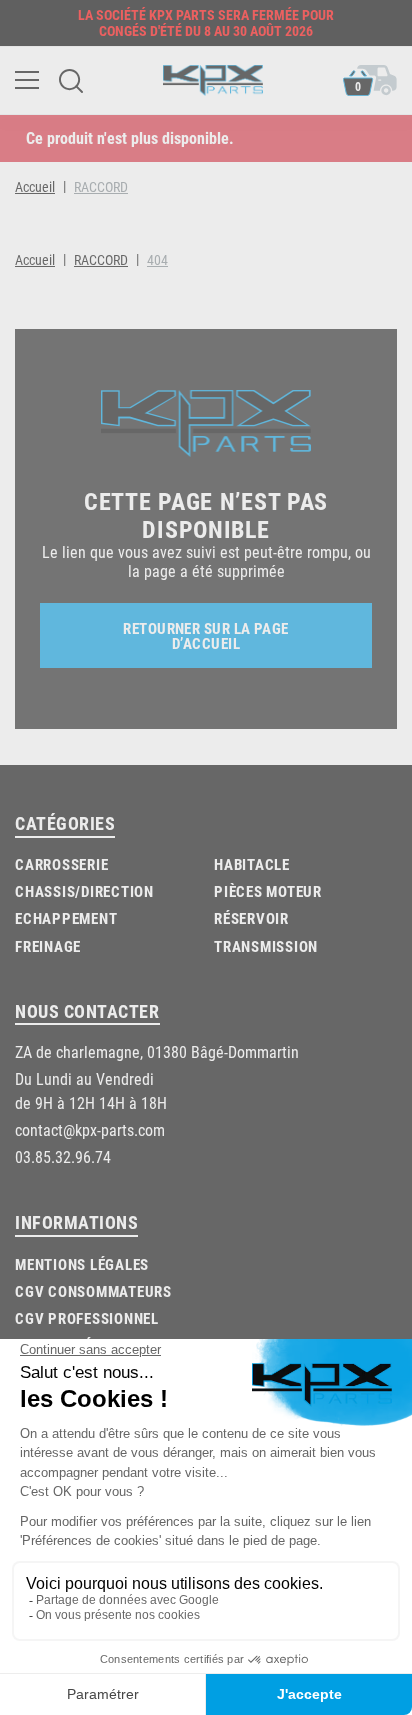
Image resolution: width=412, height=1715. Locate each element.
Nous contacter (87, 1011)
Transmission (266, 946)
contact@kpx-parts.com (90, 1129)
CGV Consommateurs (93, 1291)
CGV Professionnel (87, 1318)
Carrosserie (61, 864)
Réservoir (251, 918)
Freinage (48, 946)
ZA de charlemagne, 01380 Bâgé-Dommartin (157, 1051)
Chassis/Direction (84, 891)
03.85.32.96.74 (63, 1156)
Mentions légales (82, 1264)
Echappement (66, 918)
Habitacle (252, 864)
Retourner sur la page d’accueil (205, 635)
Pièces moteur (268, 891)
